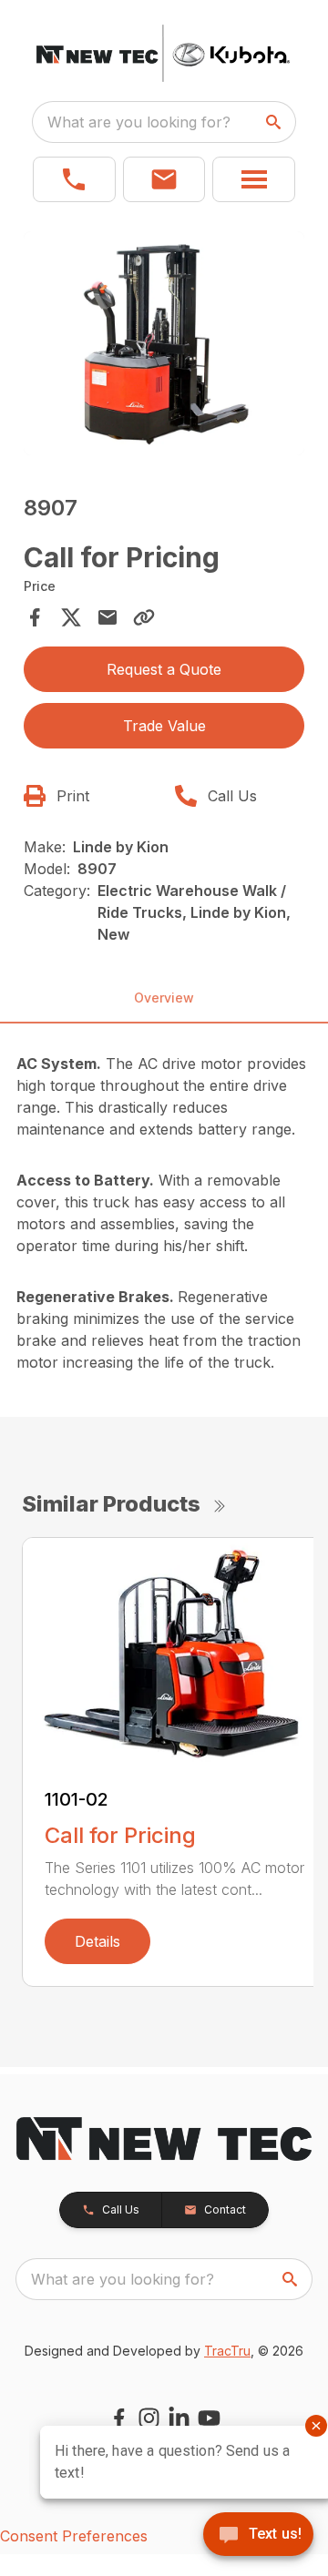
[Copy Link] (144, 617)
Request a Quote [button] (164, 669)
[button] (74, 179)
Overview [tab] (164, 998)
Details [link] (97, 1941)
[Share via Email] (108, 617)
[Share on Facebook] (35, 617)
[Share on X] (71, 617)
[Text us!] (258, 2536)
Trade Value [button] (164, 726)
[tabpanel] (164, 346)
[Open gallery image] (164, 343)
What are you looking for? (139, 122)
